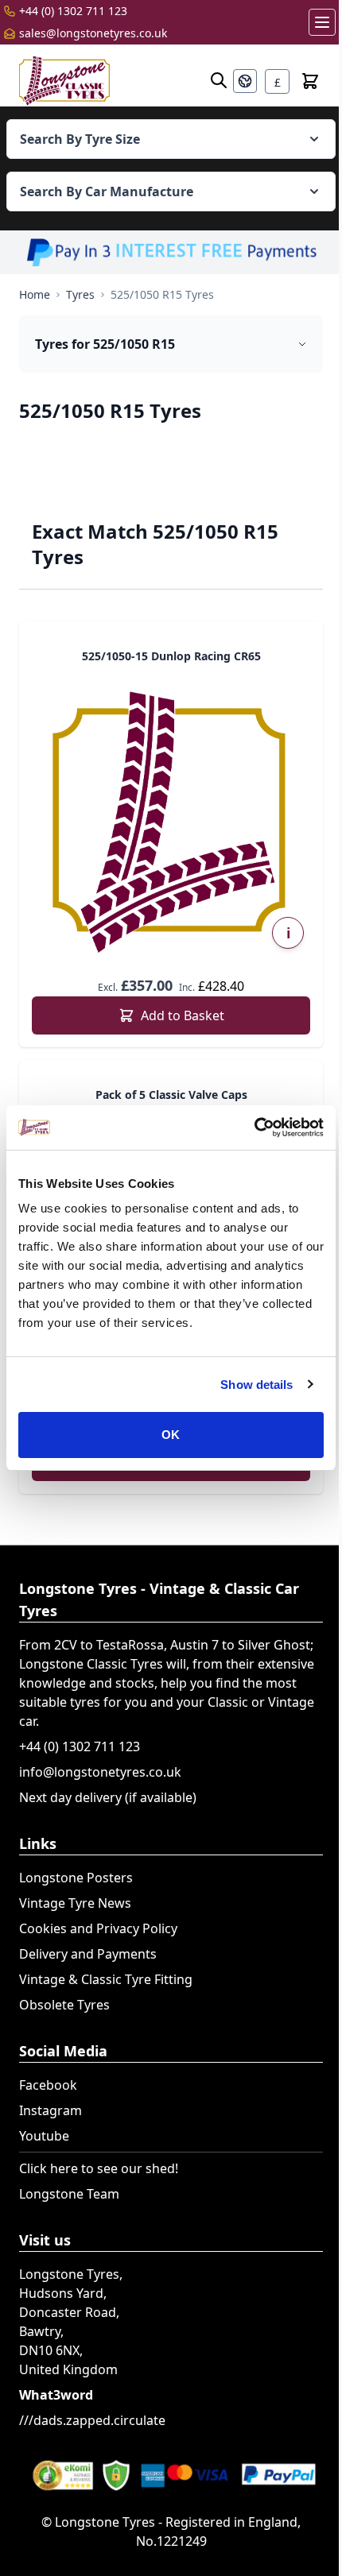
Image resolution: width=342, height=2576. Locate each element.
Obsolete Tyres (64, 2005)
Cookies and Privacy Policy (98, 1928)
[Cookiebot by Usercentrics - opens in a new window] (254, 1127)
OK (171, 1435)
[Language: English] (245, 81)
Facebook (48, 2085)
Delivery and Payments (88, 1954)
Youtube (44, 2136)
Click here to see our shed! (99, 2168)
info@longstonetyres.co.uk (100, 1772)
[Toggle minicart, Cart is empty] (310, 81)
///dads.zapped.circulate (92, 2420)
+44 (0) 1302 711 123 (73, 11)
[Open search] (219, 80)
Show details (256, 1385)
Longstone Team (69, 2194)
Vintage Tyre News (75, 1903)
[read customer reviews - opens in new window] (171, 2474)
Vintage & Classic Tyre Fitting (106, 1979)
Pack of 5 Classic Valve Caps (171, 1095)
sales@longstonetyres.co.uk (93, 33)
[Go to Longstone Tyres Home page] (64, 81)
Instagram (51, 2110)
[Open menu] (322, 22)
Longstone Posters (76, 1878)
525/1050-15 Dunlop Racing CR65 (171, 656)
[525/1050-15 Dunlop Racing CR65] (171, 820)
